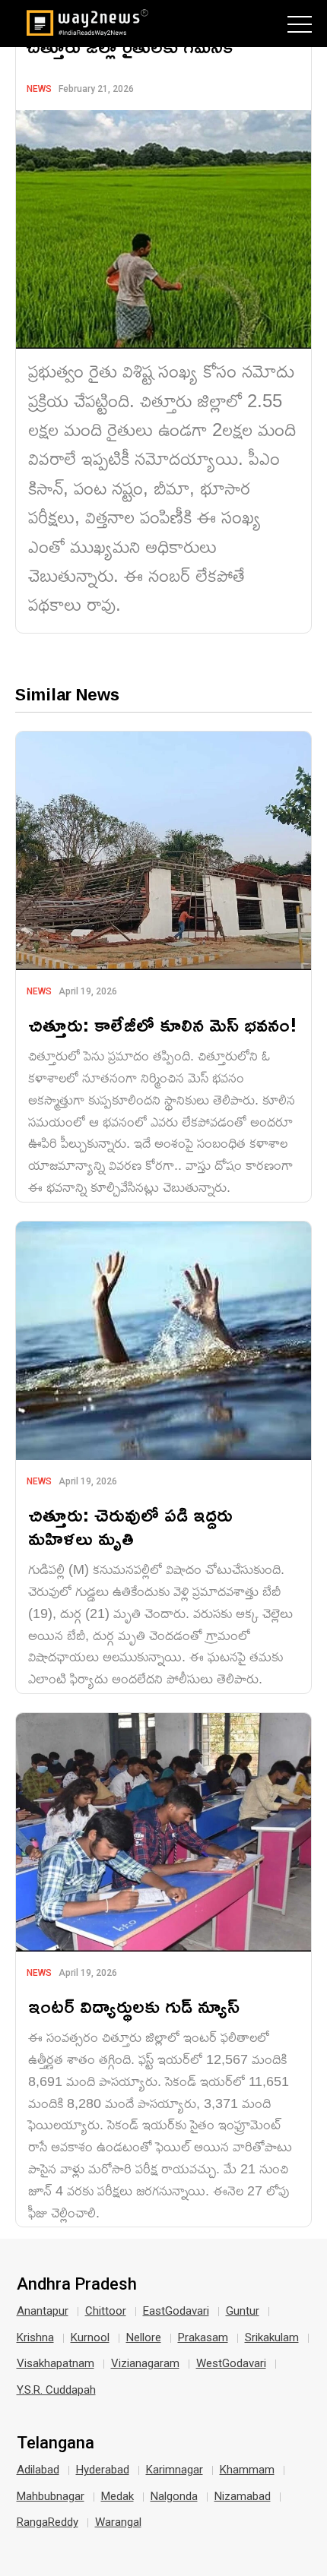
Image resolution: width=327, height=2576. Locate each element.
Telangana (56, 2443)
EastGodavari (176, 2311)
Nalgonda (174, 2496)
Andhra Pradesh (77, 2284)
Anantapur (43, 2311)
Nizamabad (243, 2496)
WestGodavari (231, 2363)
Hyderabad (103, 2470)
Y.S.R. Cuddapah (56, 2390)
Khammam (247, 2470)
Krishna (35, 2337)
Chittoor (106, 2311)
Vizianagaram (145, 2363)
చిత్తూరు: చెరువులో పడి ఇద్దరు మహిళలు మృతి (130, 1526)
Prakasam (203, 2337)
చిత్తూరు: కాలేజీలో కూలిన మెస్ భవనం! (162, 1024)
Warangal (118, 2522)
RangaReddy (48, 2522)
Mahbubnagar (51, 2496)
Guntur (243, 2311)
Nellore (144, 2337)
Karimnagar (175, 2470)
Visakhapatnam (56, 2363)
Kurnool (90, 2337)
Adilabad (38, 2470)
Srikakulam (272, 2337)
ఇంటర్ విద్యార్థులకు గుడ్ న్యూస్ (134, 2006)
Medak (117, 2496)
